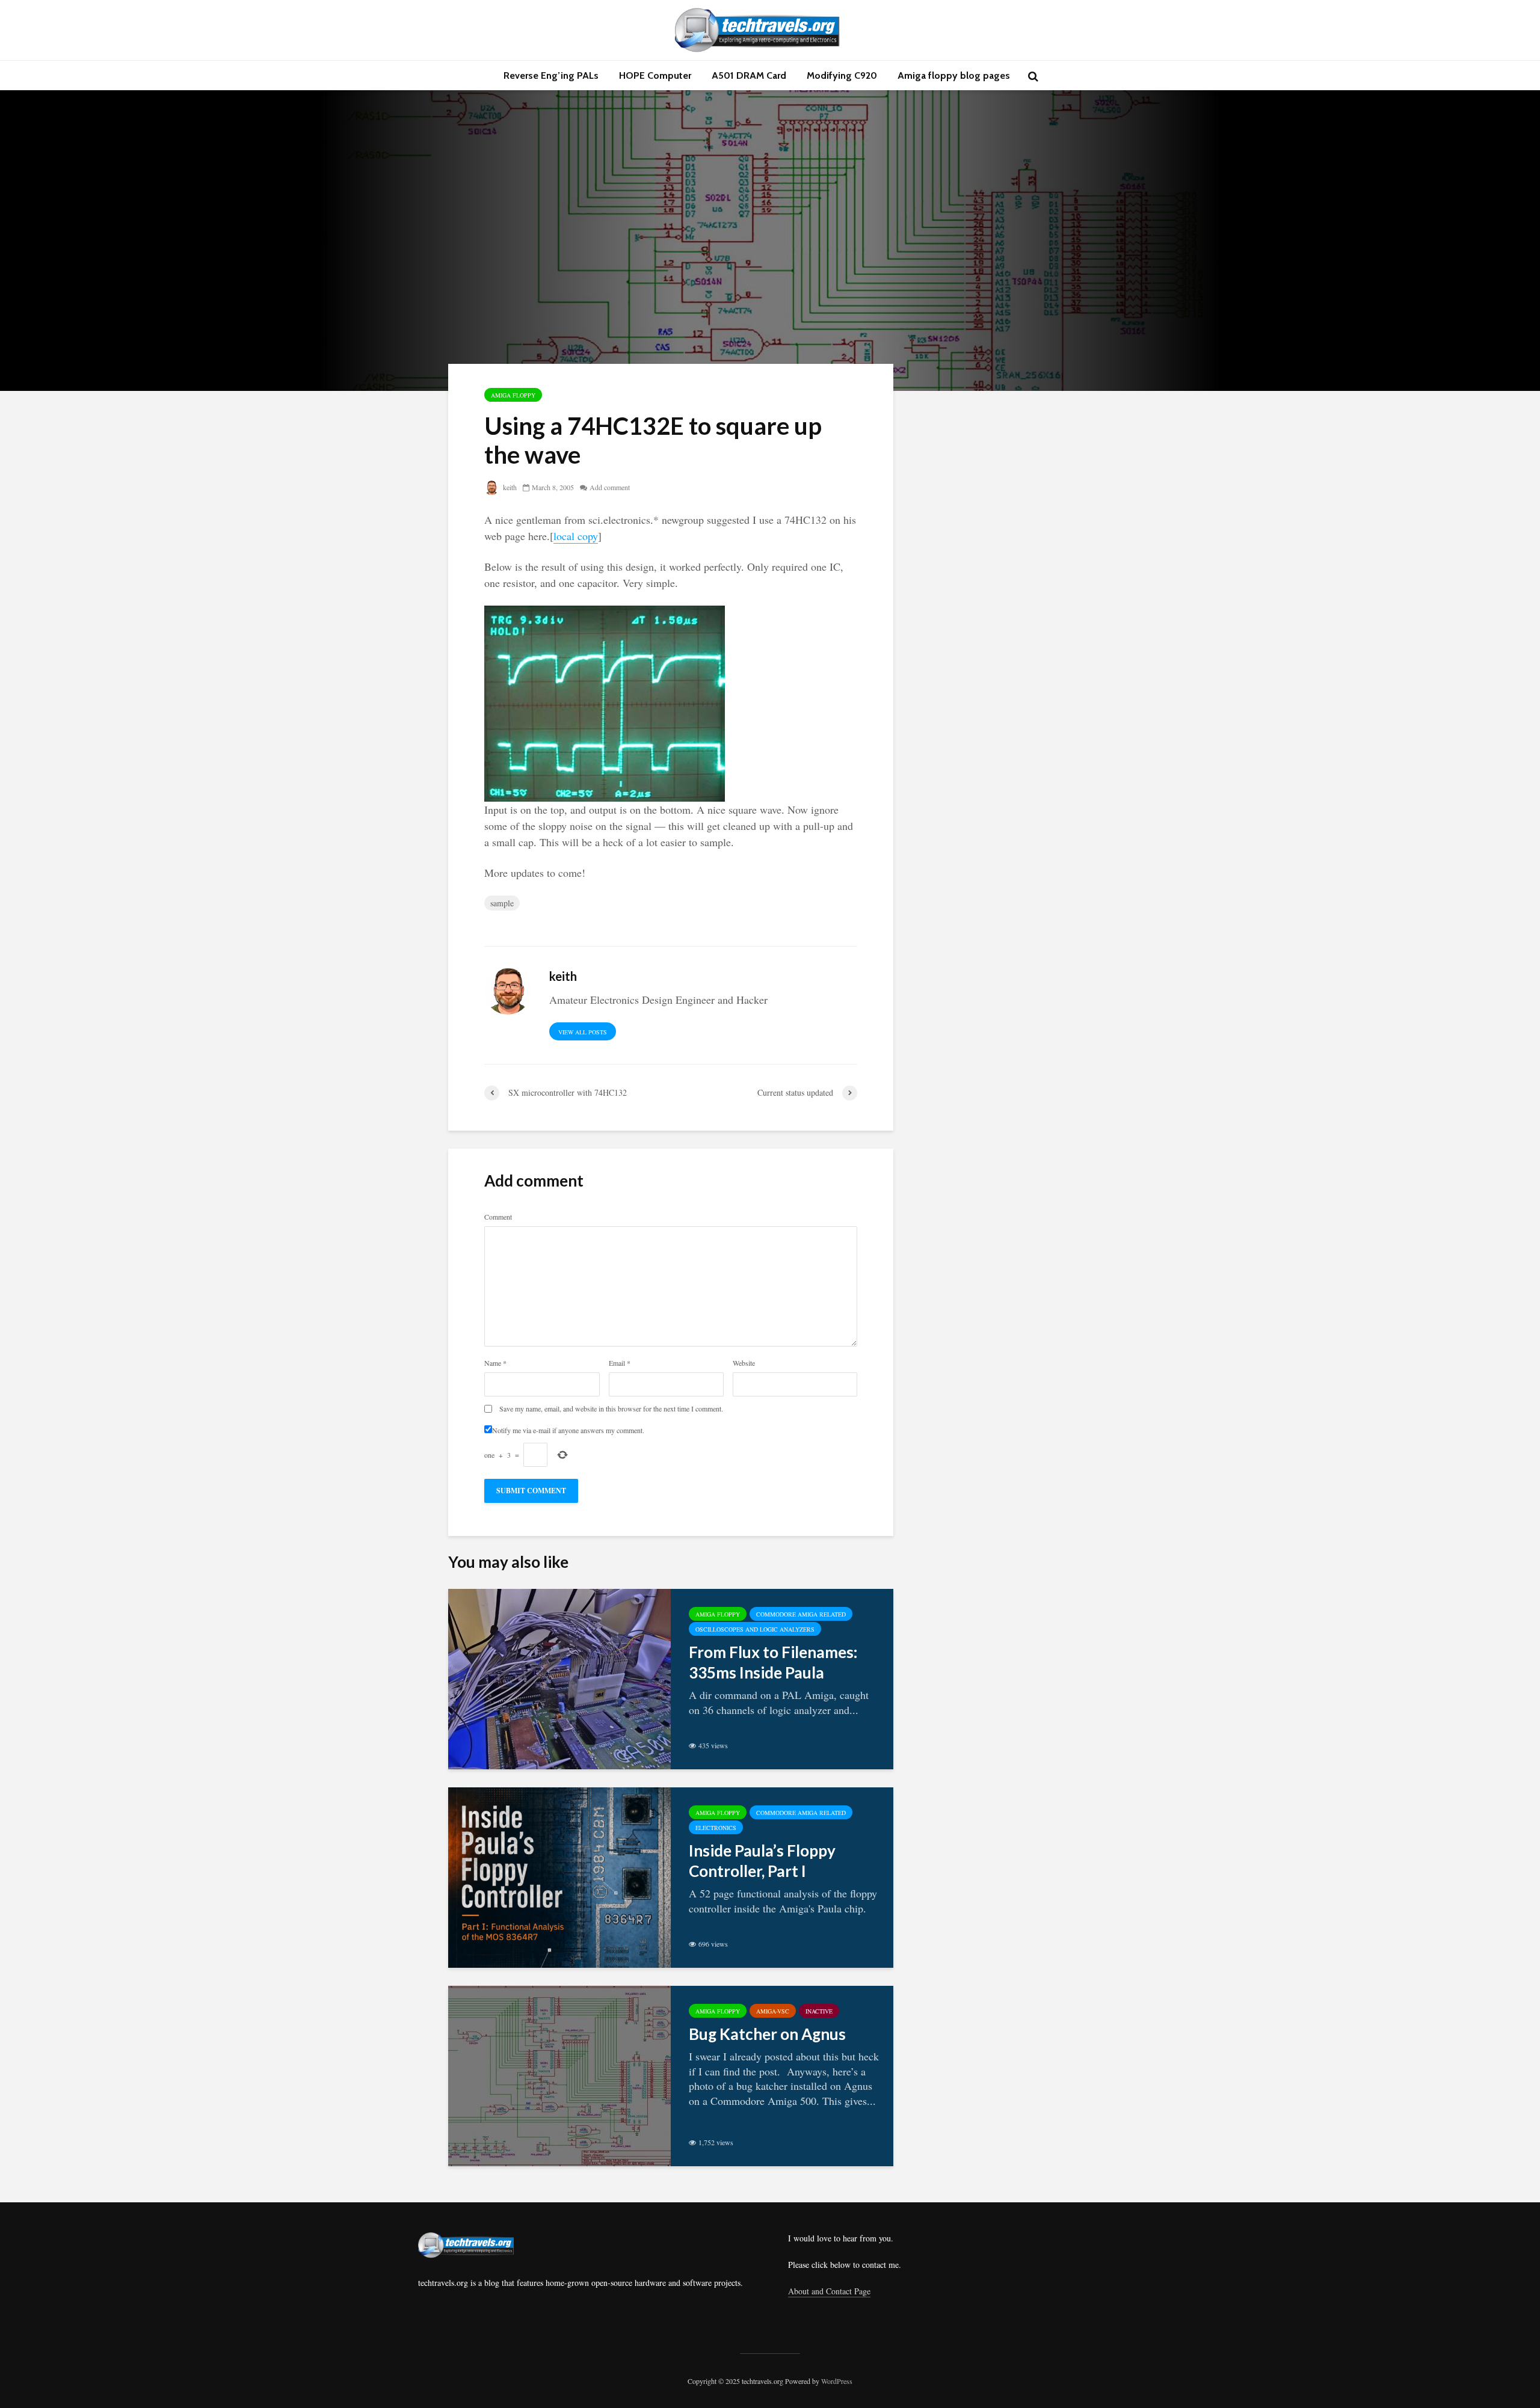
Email (620, 1363)
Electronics (716, 1828)
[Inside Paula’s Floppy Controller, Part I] (559, 1876)
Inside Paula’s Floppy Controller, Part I (762, 1861)
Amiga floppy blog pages (954, 75)
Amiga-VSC (773, 2011)
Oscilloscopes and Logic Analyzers (755, 1629)
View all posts (583, 1032)
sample (502, 903)
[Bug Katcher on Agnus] (559, 2074)
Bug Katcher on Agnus (767, 2034)
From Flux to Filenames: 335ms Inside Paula (773, 1662)
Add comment (610, 487)
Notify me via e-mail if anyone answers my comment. (568, 1430)
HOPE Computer (655, 75)
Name (495, 1363)
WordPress (837, 2381)
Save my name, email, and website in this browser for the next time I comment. (611, 1408)
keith (509, 487)
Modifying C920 (842, 75)
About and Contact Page (829, 2291)
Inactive (819, 2011)
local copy (576, 536)
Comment (498, 1217)
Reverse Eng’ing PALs (551, 75)
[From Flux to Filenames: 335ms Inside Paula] (559, 1677)
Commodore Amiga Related (801, 1614)
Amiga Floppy (513, 395)
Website (744, 1363)
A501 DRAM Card (749, 75)
